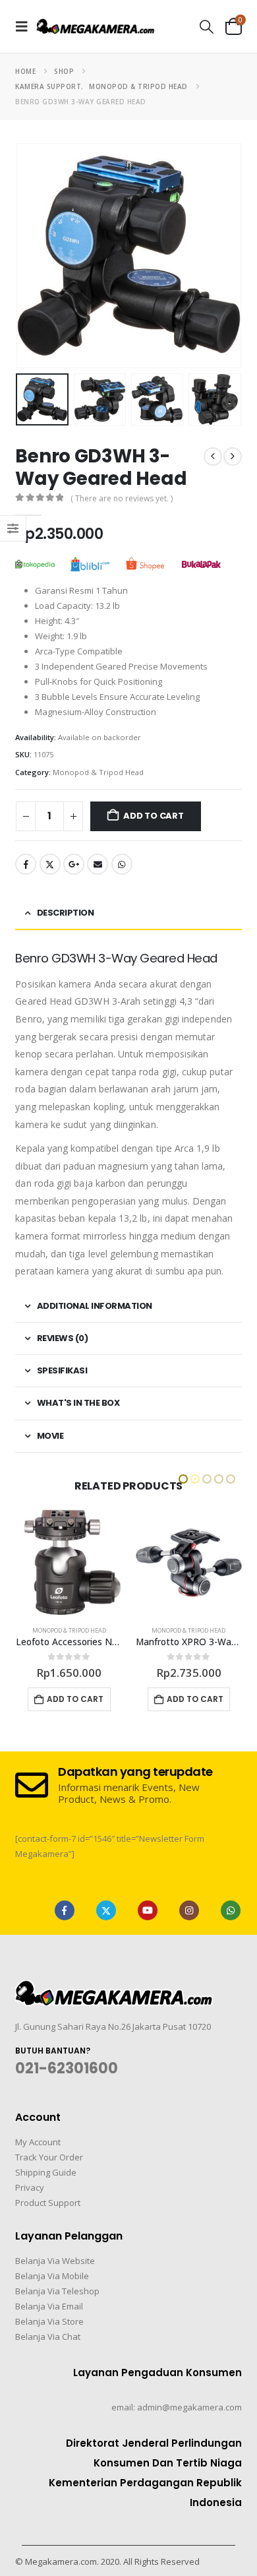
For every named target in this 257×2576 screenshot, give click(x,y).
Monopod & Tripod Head (98, 772)
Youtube (148, 1910)
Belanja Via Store (49, 2321)
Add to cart (154, 816)
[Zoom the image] (114, 1988)
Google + (74, 864)
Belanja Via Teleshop (57, 2291)
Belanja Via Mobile (52, 2276)
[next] (233, 456)
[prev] (213, 456)
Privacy (30, 2187)
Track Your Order (49, 2157)
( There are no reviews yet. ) (122, 498)
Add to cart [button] (75, 1699)
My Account (38, 2142)
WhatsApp (122, 864)
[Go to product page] (69, 1563)
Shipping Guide (46, 2172)
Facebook (26, 864)
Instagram (189, 1910)
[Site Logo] (96, 26)
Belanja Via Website (55, 2261)
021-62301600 (67, 2068)
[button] (26, 26)
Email (98, 864)
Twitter (50, 864)
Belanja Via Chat (48, 2337)
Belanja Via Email (49, 2306)
